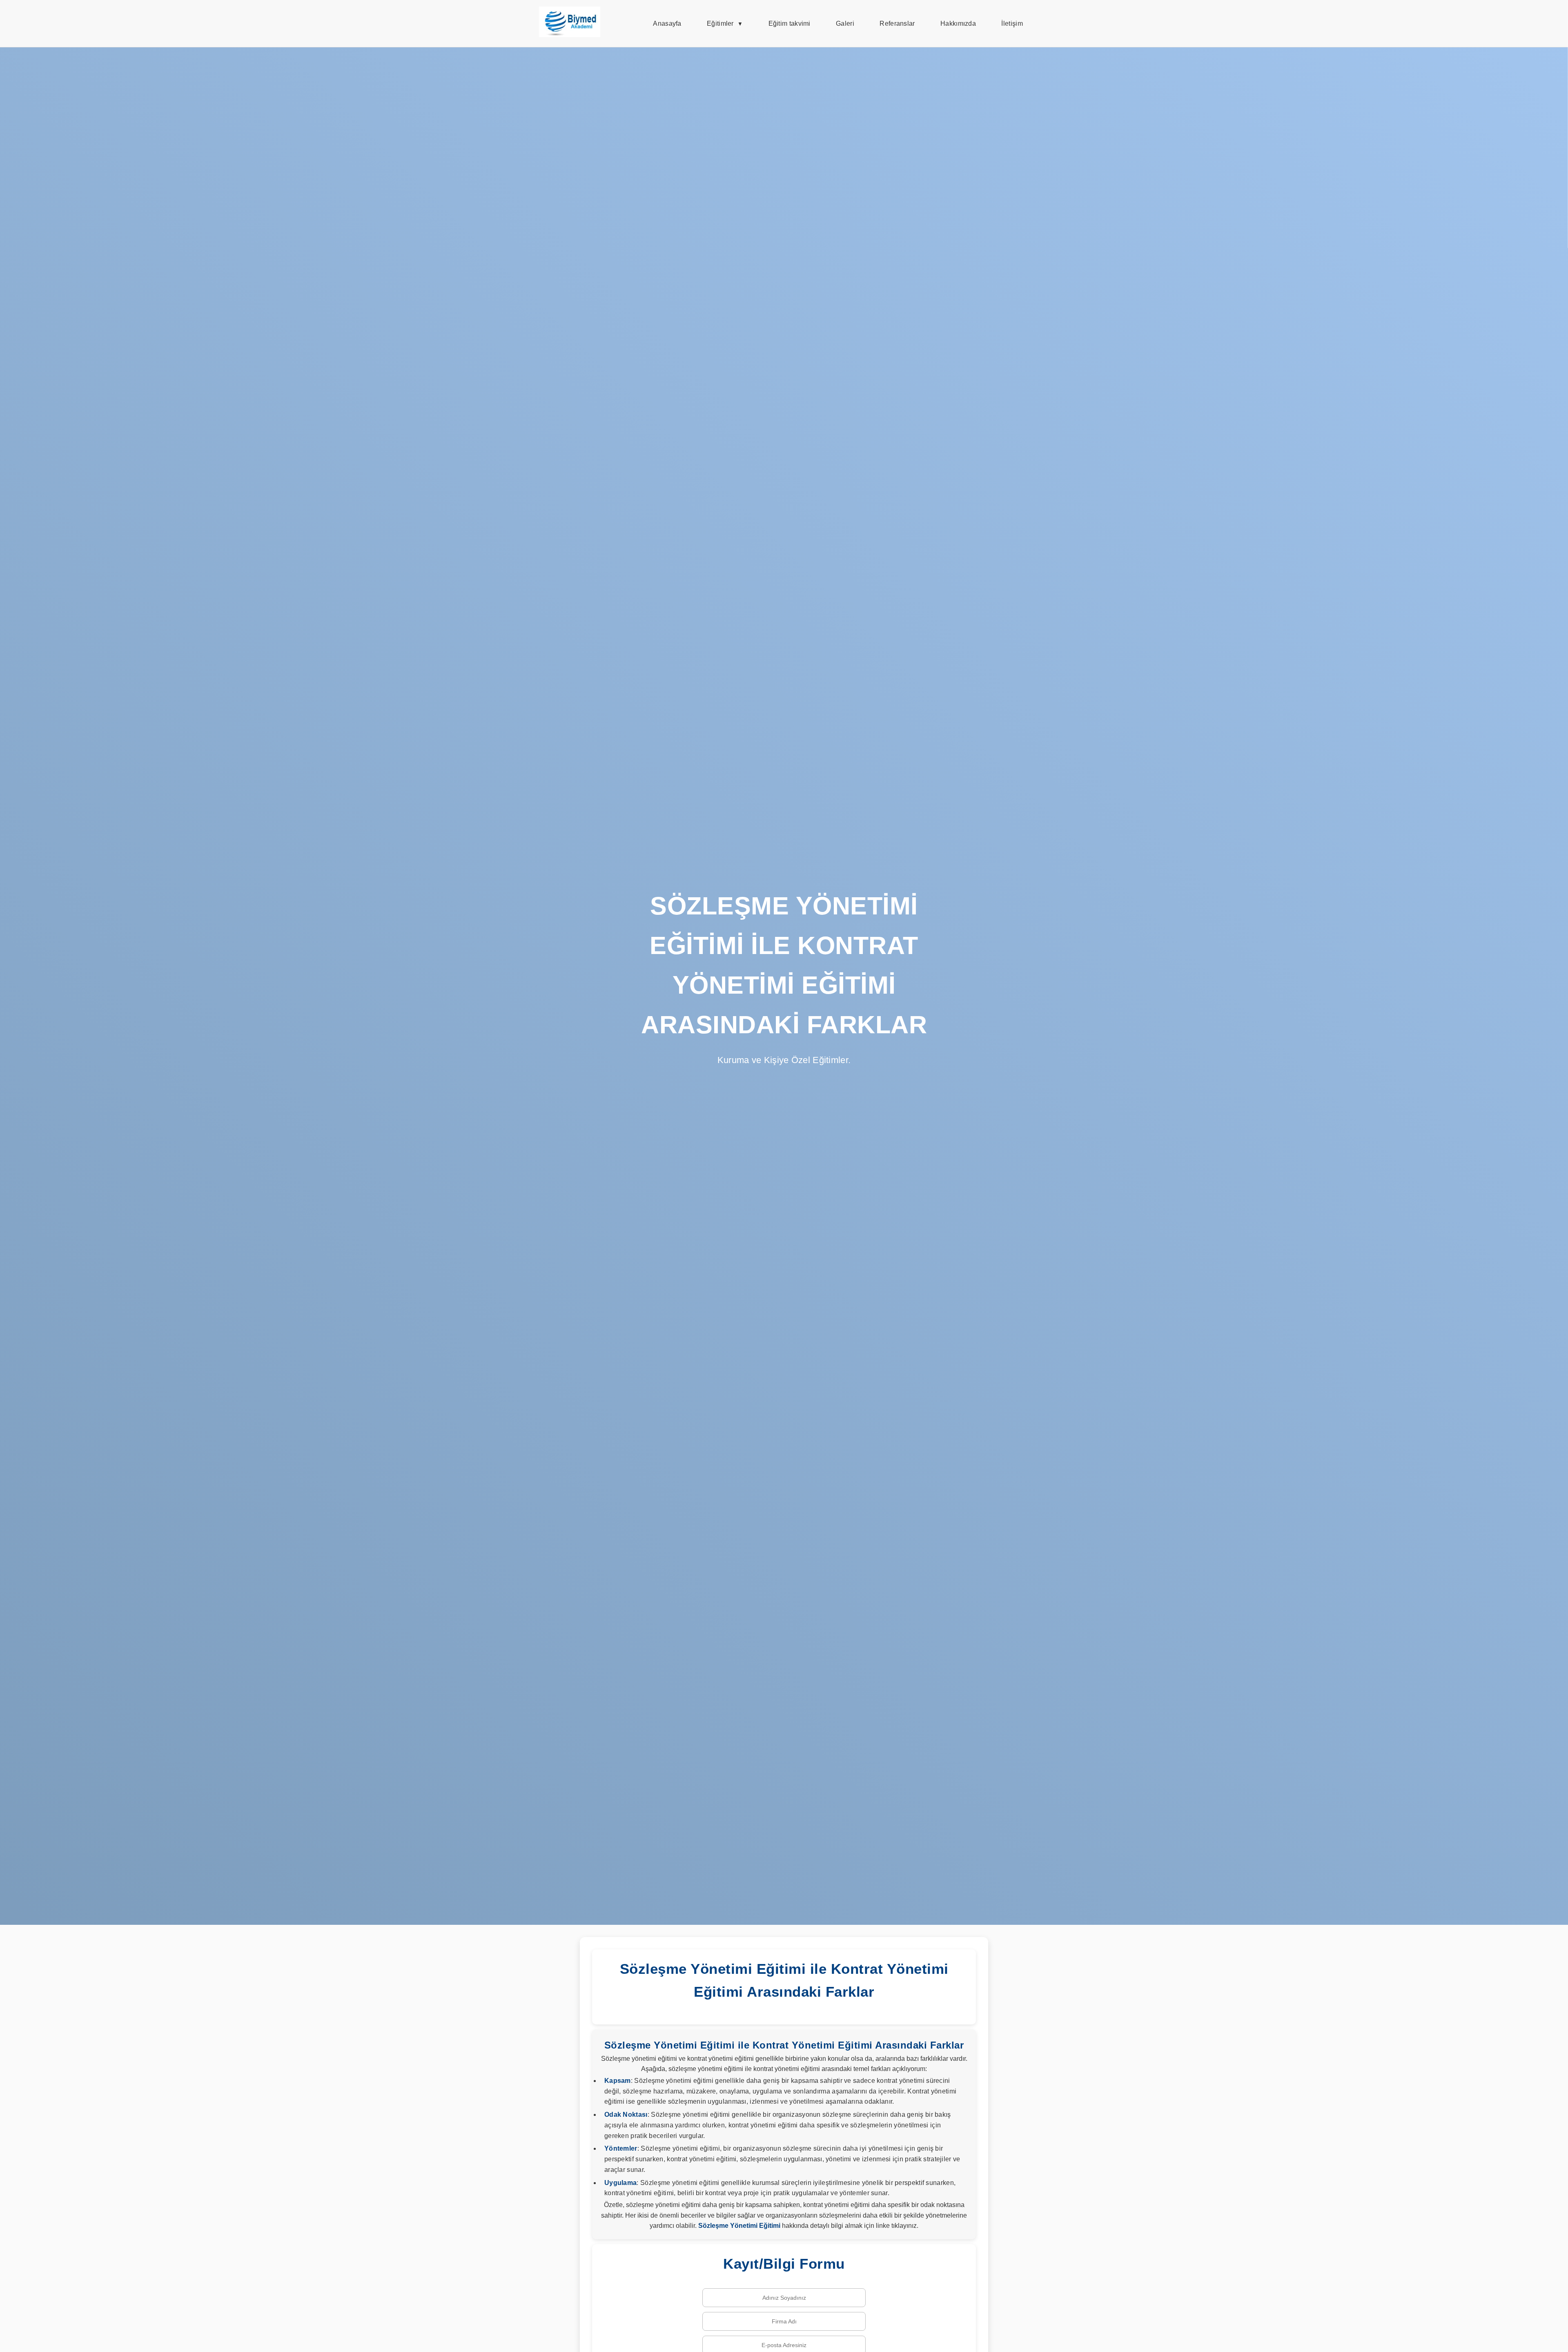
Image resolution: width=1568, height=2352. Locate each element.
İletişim (1012, 23)
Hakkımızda (958, 23)
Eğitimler (720, 23)
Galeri (845, 23)
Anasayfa (667, 23)
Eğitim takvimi (790, 23)
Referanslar (897, 23)
